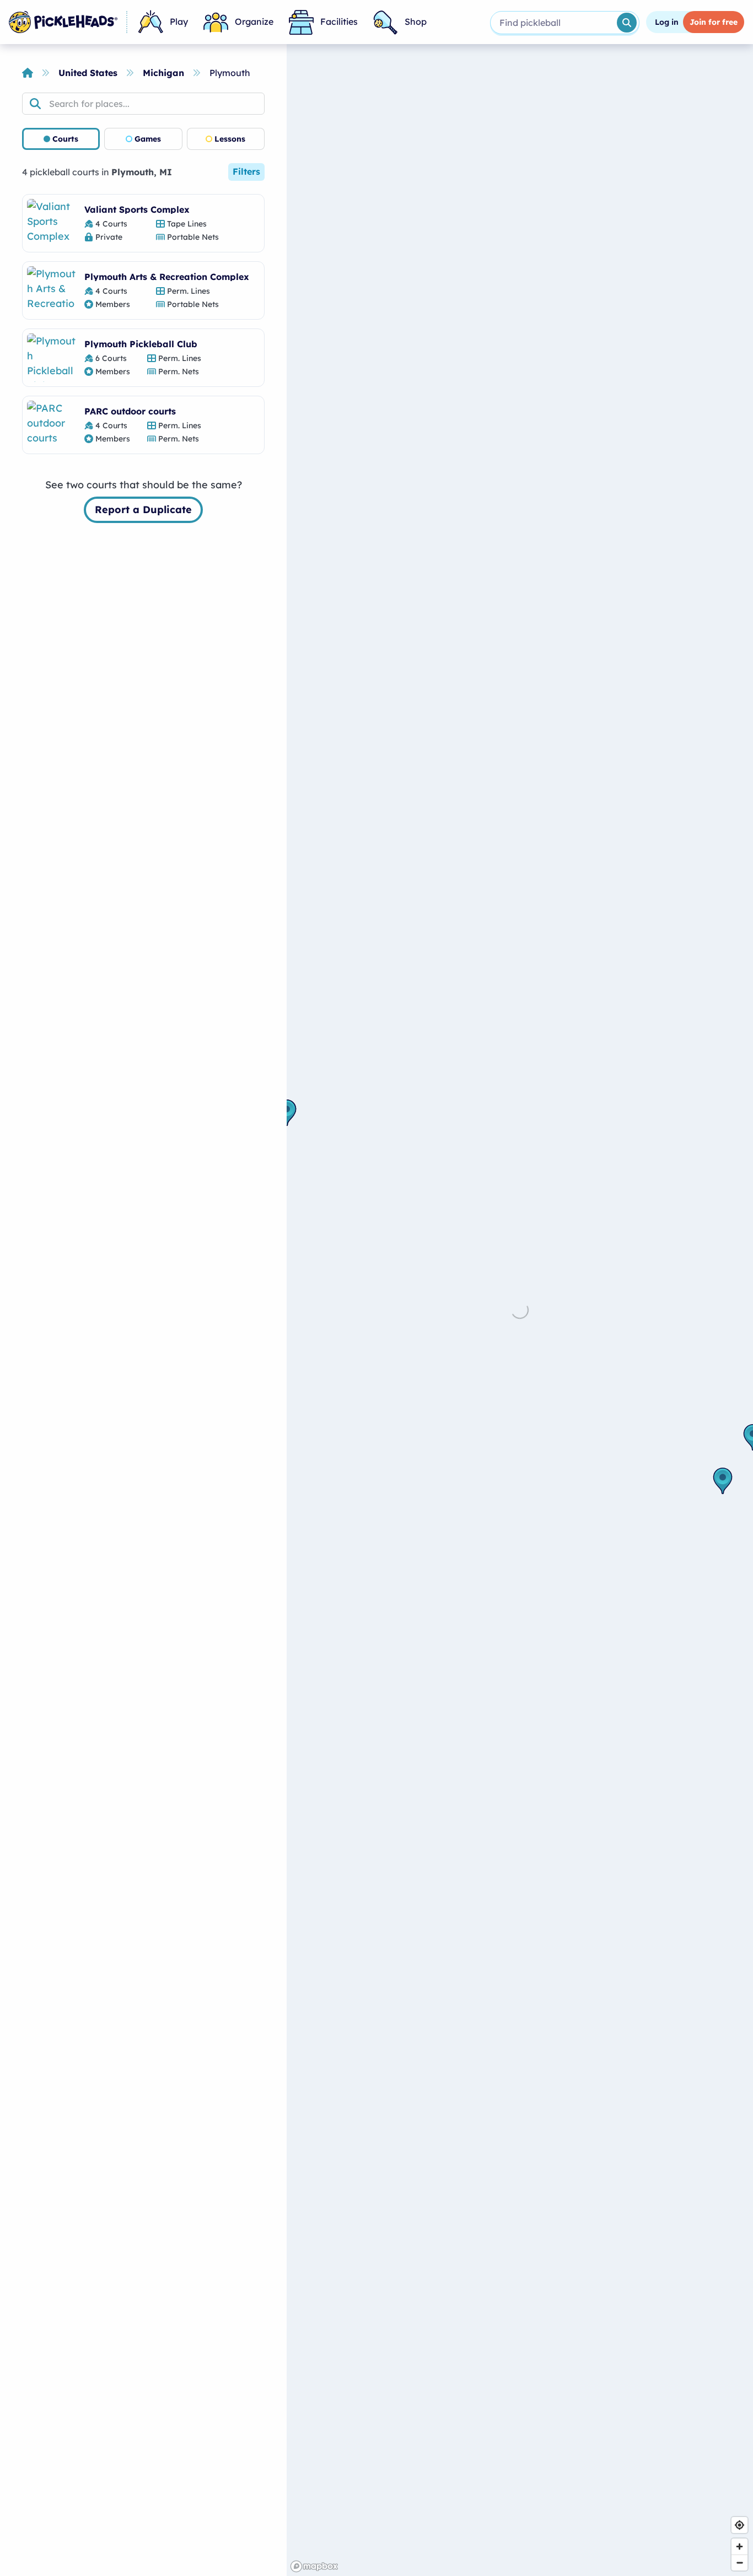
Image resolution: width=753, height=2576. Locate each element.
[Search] (627, 23)
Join (714, 22)
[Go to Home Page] (63, 22)
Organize (254, 21)
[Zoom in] (739, 2547)
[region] (520, 1310)
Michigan (163, 73)
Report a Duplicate (143, 510)
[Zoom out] (739, 2562)
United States (88, 73)
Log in (667, 22)
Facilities (339, 21)
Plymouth (230, 73)
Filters (246, 171)
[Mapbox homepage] (314, 2566)
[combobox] (553, 23)
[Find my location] (739, 2525)
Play (179, 21)
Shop (416, 21)
